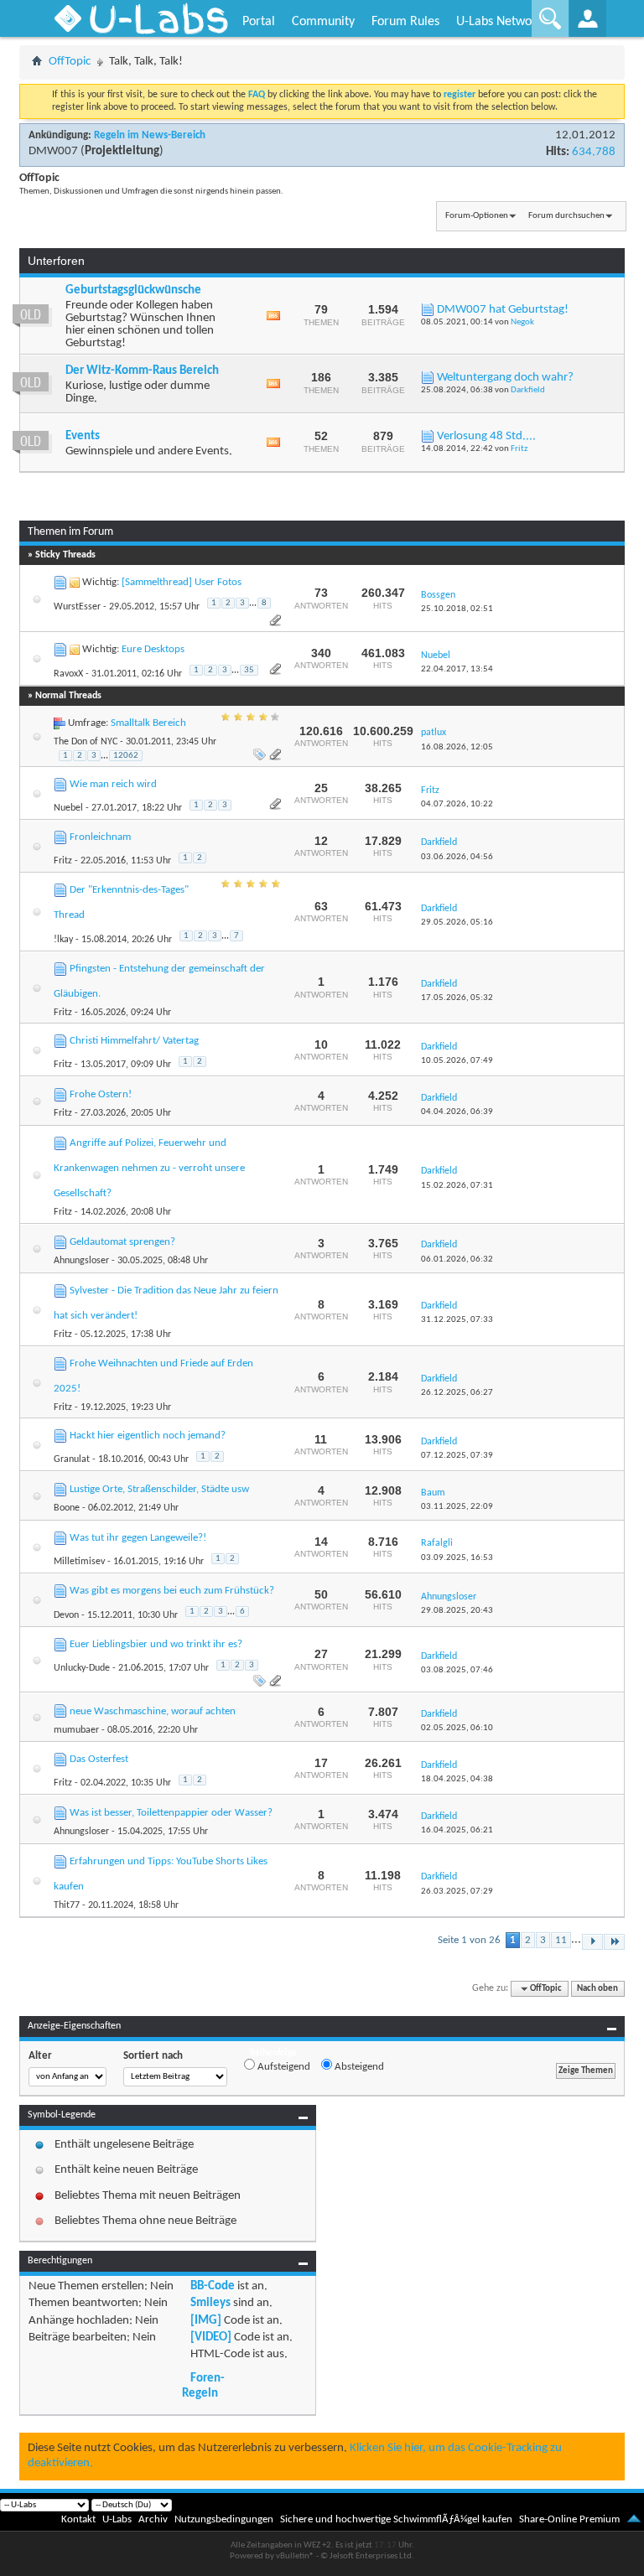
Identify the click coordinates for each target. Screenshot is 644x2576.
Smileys (210, 2303)
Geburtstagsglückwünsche (133, 290)
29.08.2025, (457, 1611)
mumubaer (76, 1730)
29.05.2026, (457, 923)
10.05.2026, (457, 1061)
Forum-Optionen (477, 216)
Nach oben (597, 1989)
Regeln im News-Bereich (150, 135)
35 (249, 670)
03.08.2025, (457, 1670)
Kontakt (78, 2519)
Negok (522, 322)
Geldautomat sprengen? (122, 1242)
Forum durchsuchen (566, 216)
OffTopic (70, 62)
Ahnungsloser (81, 1261)
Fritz (519, 449)
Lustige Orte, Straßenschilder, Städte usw (159, 1489)
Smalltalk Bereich (148, 723)
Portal (259, 22)
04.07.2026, (457, 804)
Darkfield (528, 390)
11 (561, 1940)
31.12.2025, (457, 1320)
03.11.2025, (457, 1507)
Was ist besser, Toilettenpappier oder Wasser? (171, 1813)
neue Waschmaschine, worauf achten (153, 1711)
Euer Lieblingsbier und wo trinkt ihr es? (156, 1644)
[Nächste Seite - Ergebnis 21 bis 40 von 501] (592, 1942)
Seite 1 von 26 (469, 1940)
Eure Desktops (153, 649)
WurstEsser (77, 607)
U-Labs (117, 2519)
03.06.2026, (457, 857)
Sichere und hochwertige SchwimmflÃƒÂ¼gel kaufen (396, 2519)
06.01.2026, (457, 1259)
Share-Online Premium (569, 2519)
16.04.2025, (457, 1830)
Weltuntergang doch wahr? (505, 378)
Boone (67, 1508)
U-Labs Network (499, 22)
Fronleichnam (100, 837)
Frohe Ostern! (101, 1094)
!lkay (63, 940)
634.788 (594, 152)
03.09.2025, (457, 1558)
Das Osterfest (99, 1759)
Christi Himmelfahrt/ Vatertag (134, 1041)
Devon (66, 1615)
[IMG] (206, 2321)
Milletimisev (79, 1562)
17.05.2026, (457, 998)
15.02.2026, (457, 1186)
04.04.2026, (457, 1112)
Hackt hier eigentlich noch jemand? (148, 1436)
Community (323, 22)
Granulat (72, 1459)
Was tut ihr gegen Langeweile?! (138, 1538)
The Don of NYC (86, 742)
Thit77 (67, 1905)
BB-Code (213, 2286)
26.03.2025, (457, 1892)
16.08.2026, (457, 747)
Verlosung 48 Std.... (486, 436)
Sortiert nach (153, 2056)
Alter (40, 2056)
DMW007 (53, 151)
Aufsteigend (283, 2067)
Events (83, 436)
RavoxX (68, 674)
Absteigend (358, 2067)
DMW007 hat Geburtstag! (503, 310)
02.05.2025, (457, 1728)
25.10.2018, (457, 609)
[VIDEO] (211, 2338)
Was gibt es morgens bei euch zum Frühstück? (172, 1591)
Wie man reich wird (113, 784)
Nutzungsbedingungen (224, 2519)
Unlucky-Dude (82, 1668)
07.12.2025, (457, 1456)
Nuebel (68, 808)
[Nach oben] (634, 2519)
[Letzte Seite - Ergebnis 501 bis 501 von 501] (614, 1942)
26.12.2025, (457, 1393)
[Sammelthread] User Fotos (182, 582)
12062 (126, 756)
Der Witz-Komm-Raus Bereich (142, 371)
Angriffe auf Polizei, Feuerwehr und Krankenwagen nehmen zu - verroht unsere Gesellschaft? (149, 1168)
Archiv (153, 2519)
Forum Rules (405, 22)
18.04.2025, (457, 1779)
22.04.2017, (457, 669)
